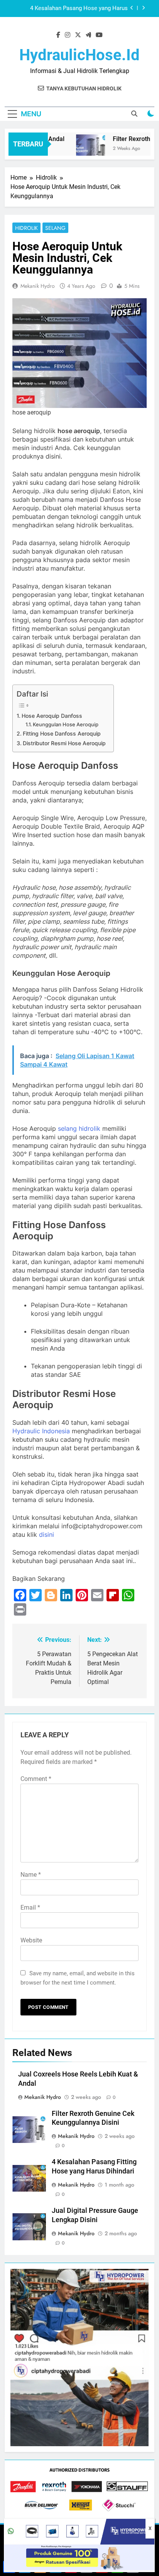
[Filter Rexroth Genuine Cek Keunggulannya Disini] (82, 149)
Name (31, 1875)
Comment (36, 1779)
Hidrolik (26, 228)
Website (31, 1940)
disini (47, 1534)
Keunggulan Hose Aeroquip (66, 724)
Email (30, 1907)
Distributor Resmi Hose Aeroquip (64, 743)
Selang (55, 228)
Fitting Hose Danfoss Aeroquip (62, 733)
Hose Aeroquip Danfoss (52, 716)
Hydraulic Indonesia (41, 1431)
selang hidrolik (79, 1128)
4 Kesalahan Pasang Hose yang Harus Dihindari (79, 8)
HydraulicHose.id (79, 55)
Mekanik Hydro (38, 286)
